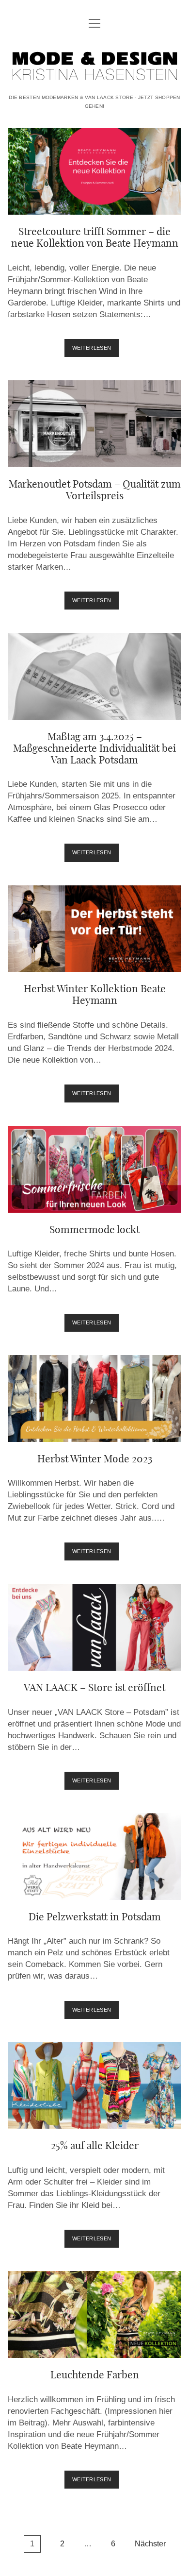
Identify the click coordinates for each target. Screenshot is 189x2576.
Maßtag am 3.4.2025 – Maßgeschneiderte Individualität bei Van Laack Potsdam (94, 676)
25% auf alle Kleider (94, 2086)
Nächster (150, 2544)
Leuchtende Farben (94, 2314)
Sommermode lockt (94, 1169)
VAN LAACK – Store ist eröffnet (94, 1627)
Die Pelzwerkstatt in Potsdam (94, 1856)
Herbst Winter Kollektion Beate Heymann (94, 929)
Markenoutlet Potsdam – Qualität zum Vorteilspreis (94, 424)
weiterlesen (96, 351)
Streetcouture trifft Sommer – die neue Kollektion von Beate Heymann (94, 172)
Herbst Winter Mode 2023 (94, 1398)
